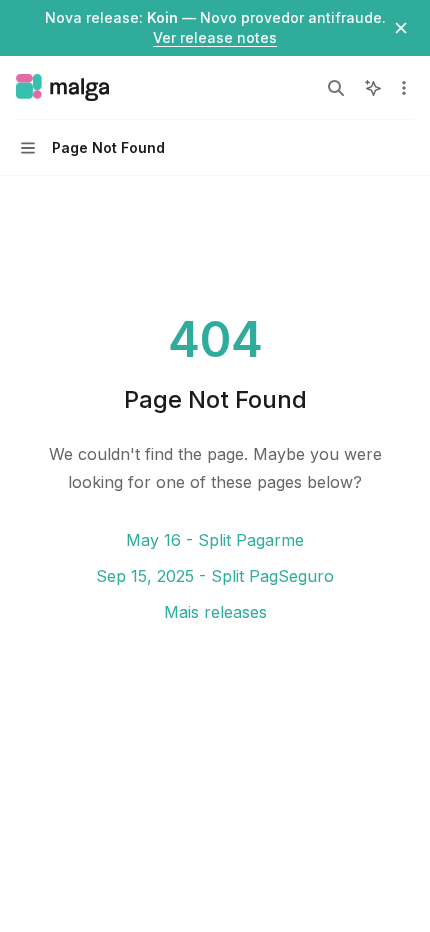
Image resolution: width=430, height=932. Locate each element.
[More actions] (404, 88)
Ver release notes (215, 37)
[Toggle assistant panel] (373, 88)
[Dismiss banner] (401, 28)
